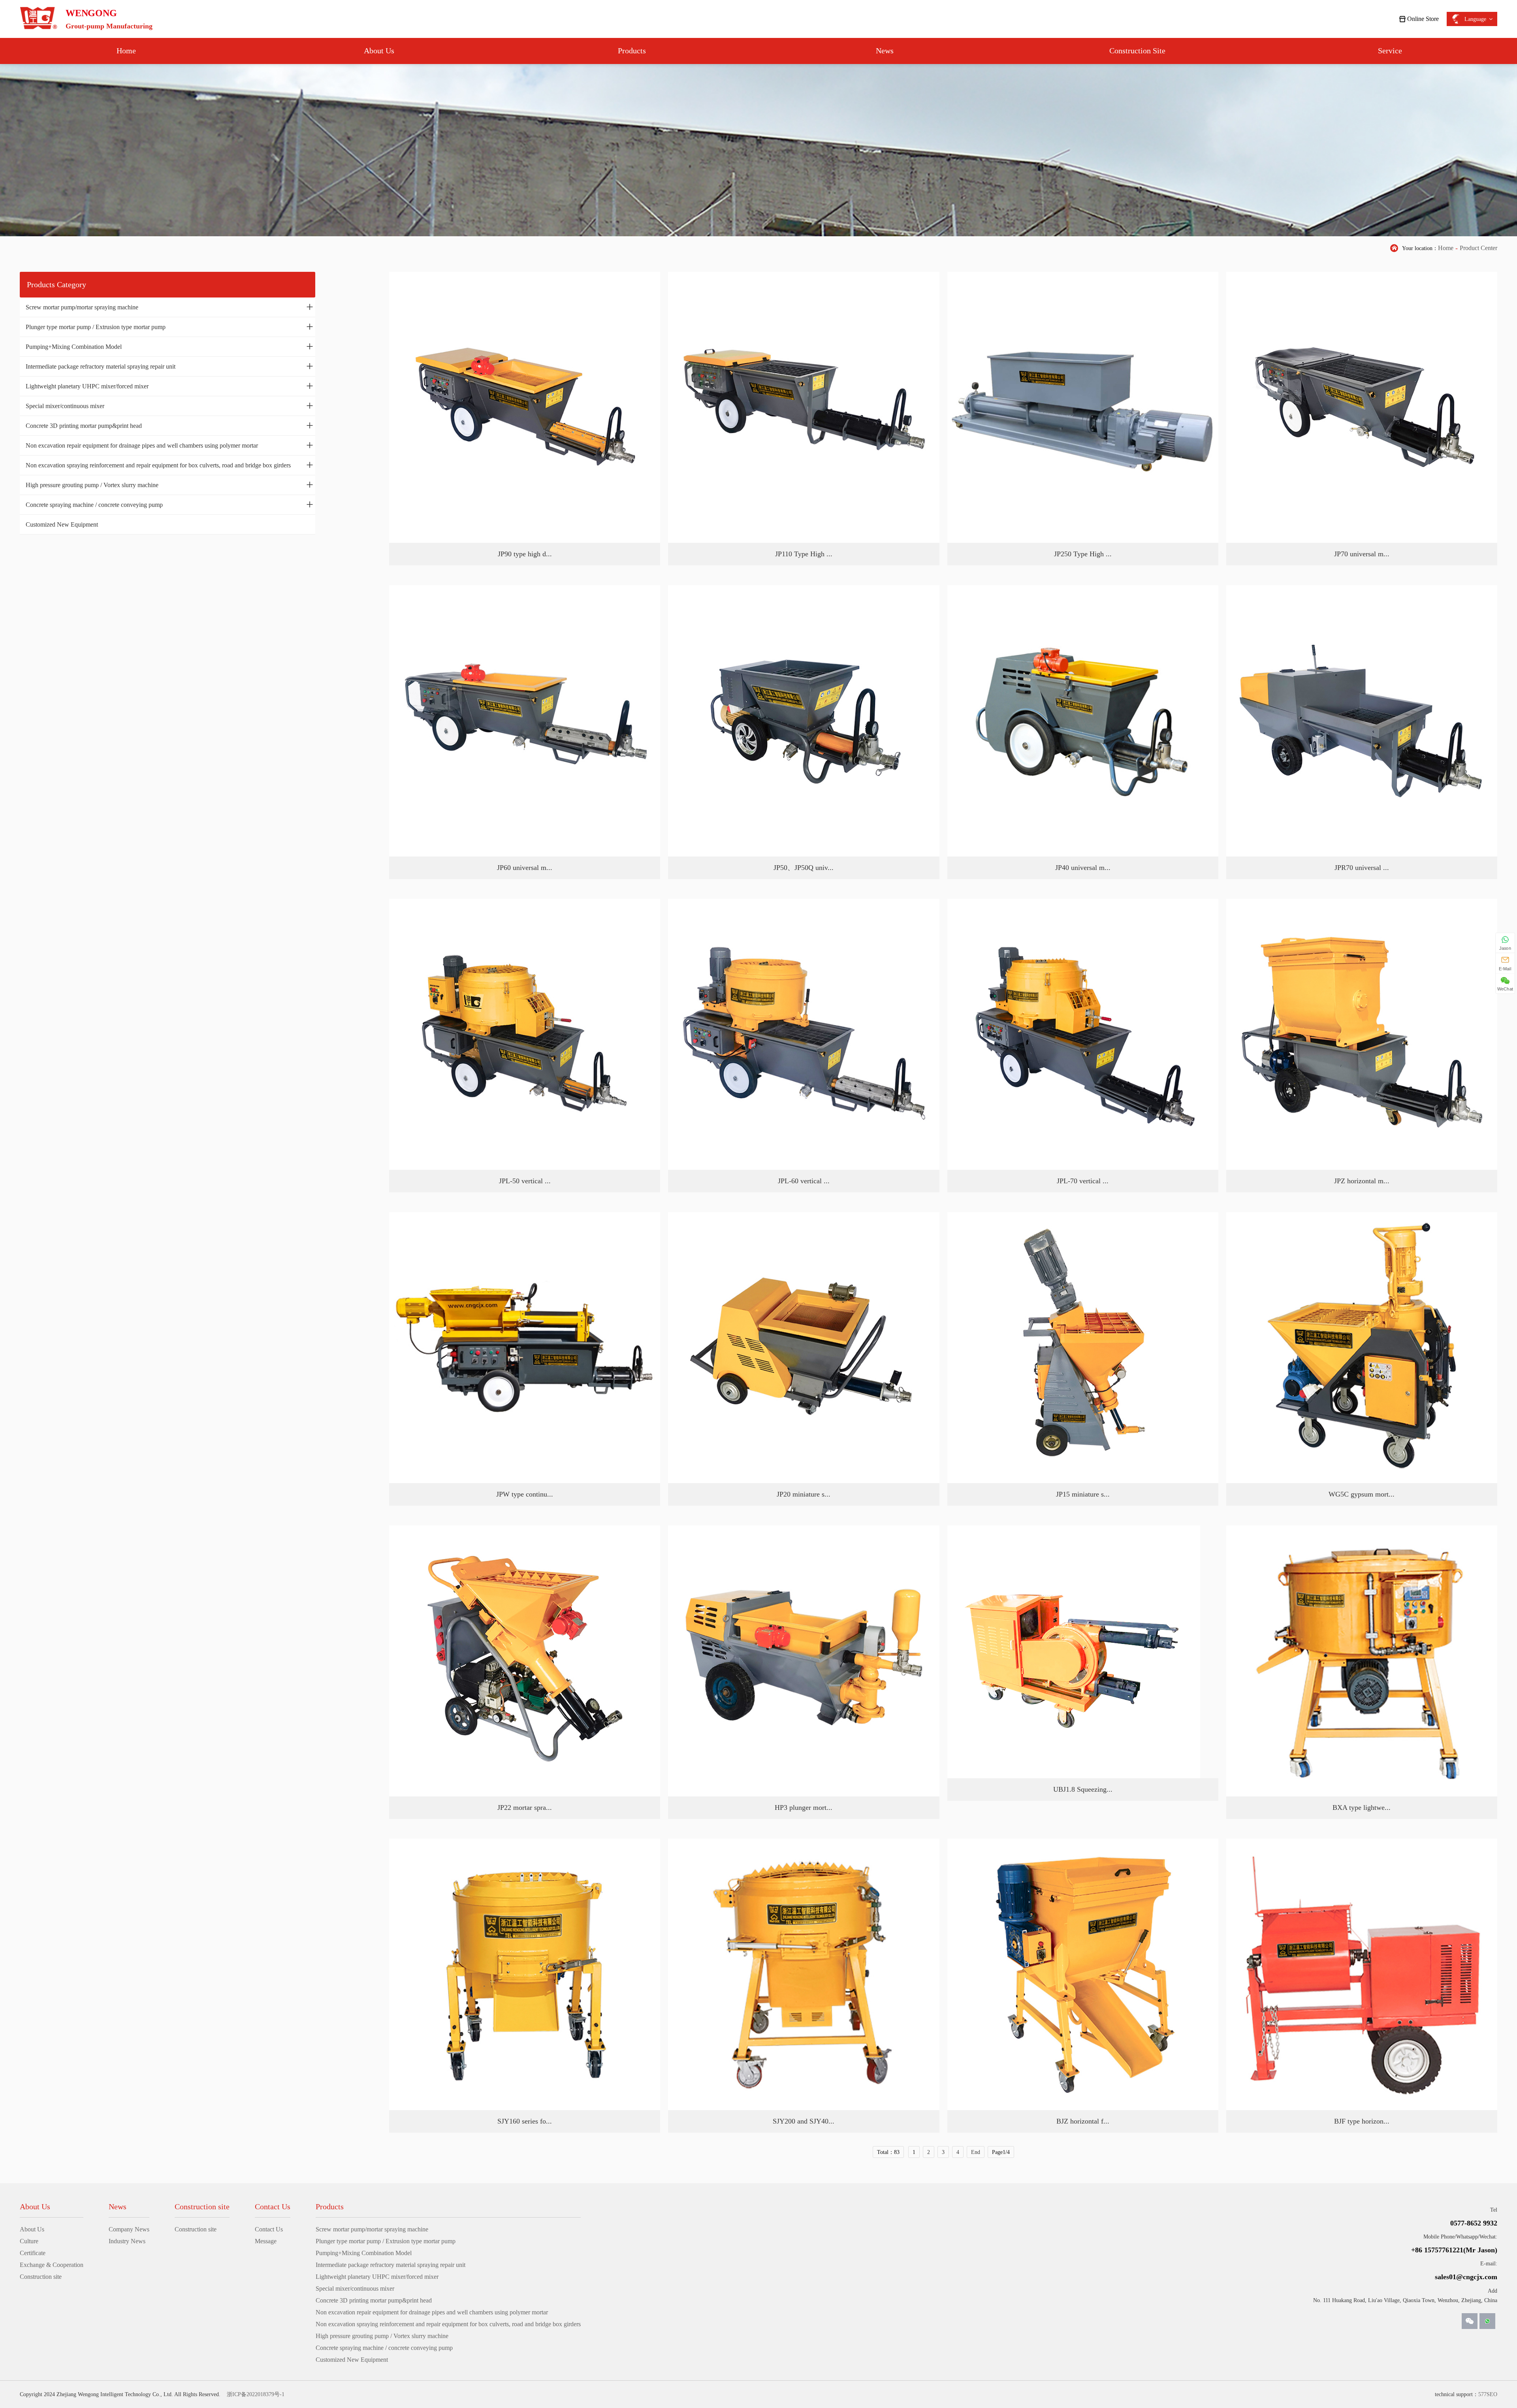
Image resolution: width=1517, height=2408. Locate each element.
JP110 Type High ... (804, 554)
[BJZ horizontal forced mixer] (1083, 1974)
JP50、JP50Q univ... (804, 868)
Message (266, 2241)
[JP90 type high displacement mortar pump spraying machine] (525, 407)
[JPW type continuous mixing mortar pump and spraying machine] (525, 1348)
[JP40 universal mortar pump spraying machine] (1083, 721)
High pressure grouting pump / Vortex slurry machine (169, 484)
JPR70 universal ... (1362, 868)
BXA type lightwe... (1362, 1807)
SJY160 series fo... (525, 2121)
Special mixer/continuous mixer (169, 405)
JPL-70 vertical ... (1083, 1181)
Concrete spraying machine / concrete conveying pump (169, 504)
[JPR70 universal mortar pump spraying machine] (1362, 721)
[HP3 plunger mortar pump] (804, 1661)
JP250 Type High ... (1083, 554)
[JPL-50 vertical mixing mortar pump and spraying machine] (525, 1034)
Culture (29, 2241)
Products (632, 51)
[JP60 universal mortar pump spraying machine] (525, 721)
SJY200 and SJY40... (804, 2121)
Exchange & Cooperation (52, 2265)
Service (1390, 51)
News (885, 51)
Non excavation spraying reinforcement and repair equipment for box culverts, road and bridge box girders (169, 465)
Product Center (1478, 248)
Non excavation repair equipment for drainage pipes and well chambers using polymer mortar (169, 445)
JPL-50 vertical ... (525, 1181)
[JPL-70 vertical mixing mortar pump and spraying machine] (1083, 1034)
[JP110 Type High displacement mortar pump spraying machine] (804, 407)
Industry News (127, 2241)
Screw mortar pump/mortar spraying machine (169, 307)
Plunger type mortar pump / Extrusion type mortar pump (169, 326)
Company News (129, 2229)
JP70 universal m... (1362, 554)
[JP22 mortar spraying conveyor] (525, 1661)
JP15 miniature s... (1083, 1494)
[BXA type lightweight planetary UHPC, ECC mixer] (1362, 1661)
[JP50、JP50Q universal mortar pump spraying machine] (804, 721)
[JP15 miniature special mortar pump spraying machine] (1083, 1348)
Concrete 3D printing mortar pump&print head (169, 425)
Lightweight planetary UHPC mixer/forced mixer (169, 386)
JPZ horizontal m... (1362, 1181)
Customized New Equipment (62, 524)
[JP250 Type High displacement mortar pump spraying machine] (1083, 407)
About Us (379, 51)
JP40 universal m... (1083, 868)
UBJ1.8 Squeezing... (1083, 1789)
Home (126, 51)
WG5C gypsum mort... (1362, 1494)
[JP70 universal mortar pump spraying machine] (1362, 407)
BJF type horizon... (1362, 2121)
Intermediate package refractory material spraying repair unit (169, 366)
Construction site (41, 2277)
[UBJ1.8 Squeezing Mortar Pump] (1074, 1652)
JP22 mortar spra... (525, 1807)
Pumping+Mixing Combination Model (169, 346)
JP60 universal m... (525, 868)
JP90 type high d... (525, 554)
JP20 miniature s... (804, 1494)
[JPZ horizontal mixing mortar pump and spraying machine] (1362, 1034)
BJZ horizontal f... (1083, 2121)
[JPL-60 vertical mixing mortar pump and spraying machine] (804, 1034)
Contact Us (269, 2229)
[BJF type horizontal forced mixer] (1362, 1974)
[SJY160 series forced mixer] (525, 1974)
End (976, 2152)
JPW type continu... (525, 1494)
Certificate (33, 2253)
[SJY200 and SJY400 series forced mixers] (804, 1974)
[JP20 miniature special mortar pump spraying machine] (804, 1348)
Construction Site (1137, 51)
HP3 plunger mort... (804, 1807)
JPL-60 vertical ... (804, 1181)
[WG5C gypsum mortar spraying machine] (1362, 1348)
